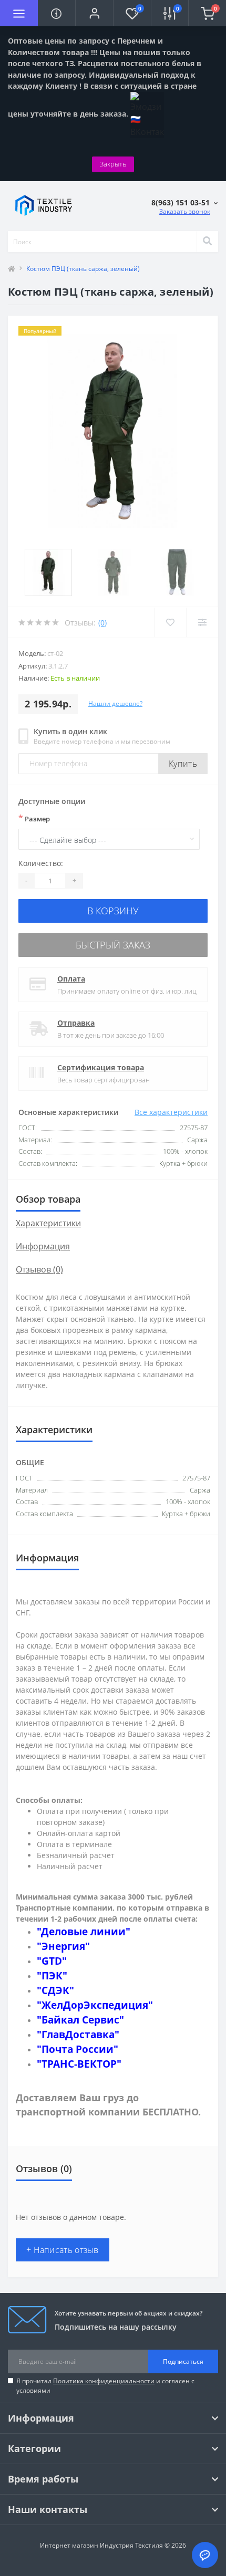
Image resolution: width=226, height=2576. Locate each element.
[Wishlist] (170, 622)
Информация (43, 1246)
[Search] (207, 242)
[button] (94, 13)
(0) (102, 623)
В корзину (113, 911)
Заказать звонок (185, 211)
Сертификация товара (101, 1067)
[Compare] (202, 622)
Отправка (76, 1023)
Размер (34, 818)
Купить (183, 764)
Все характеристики (171, 1112)
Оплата (71, 979)
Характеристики (48, 1223)
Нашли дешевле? (115, 703)
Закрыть (113, 164)
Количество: (41, 863)
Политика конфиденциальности (104, 2381)
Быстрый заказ (113, 945)
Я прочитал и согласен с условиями (105, 2386)
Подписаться (183, 2361)
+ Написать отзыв (63, 2250)
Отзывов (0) (39, 1269)
